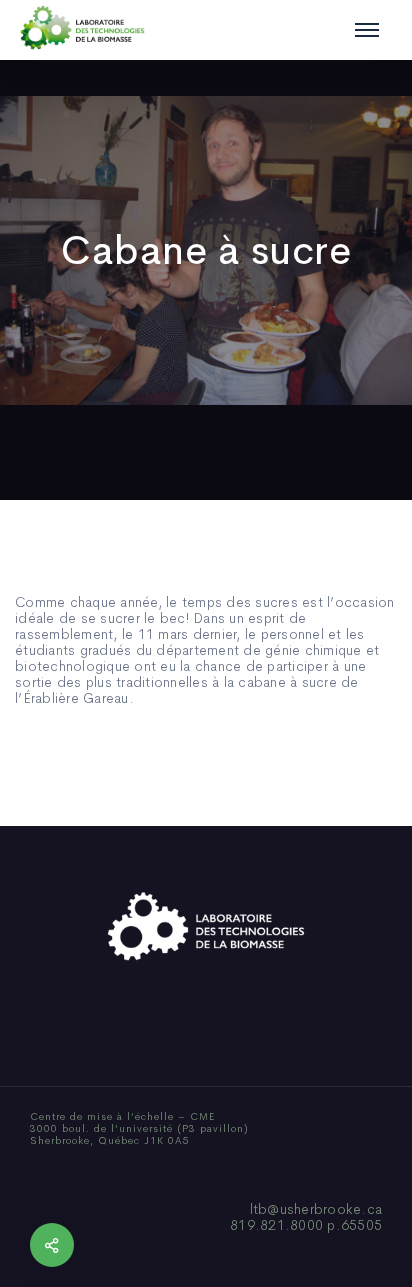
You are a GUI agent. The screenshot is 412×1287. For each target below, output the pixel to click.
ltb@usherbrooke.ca (316, 1209)
